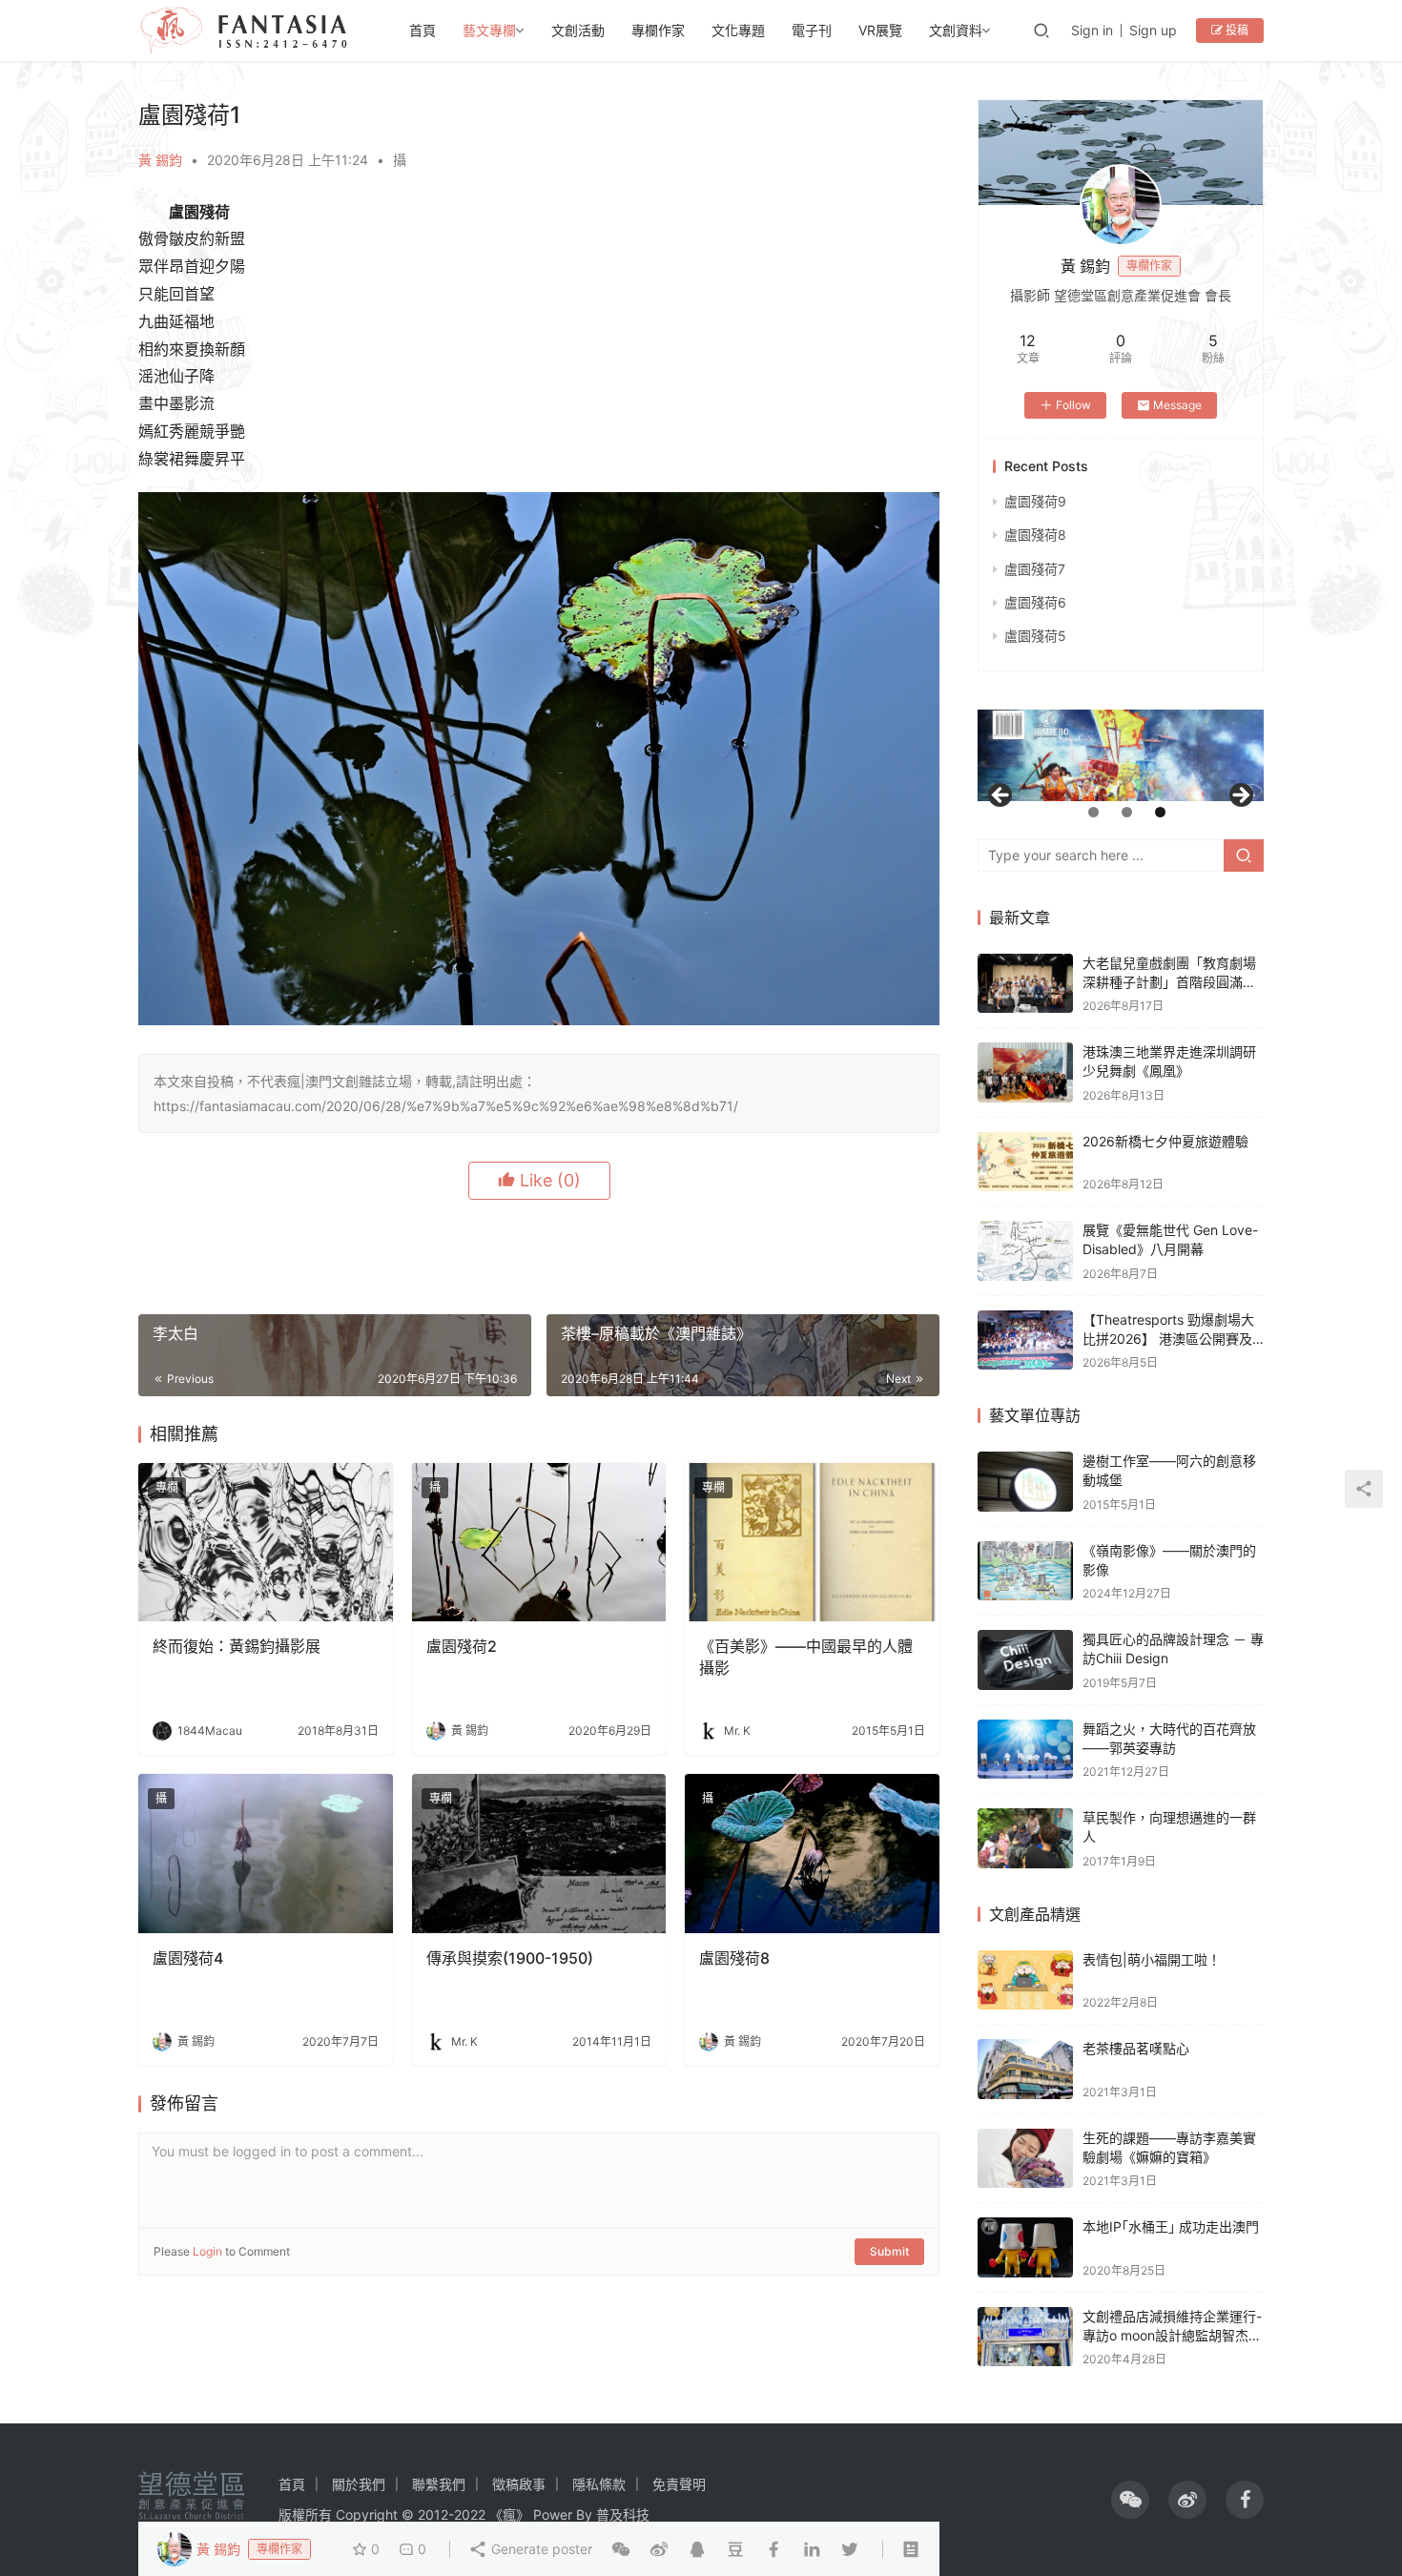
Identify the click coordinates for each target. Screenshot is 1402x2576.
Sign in (1092, 30)
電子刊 (812, 30)
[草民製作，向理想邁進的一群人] (1025, 1838)
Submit (889, 2251)
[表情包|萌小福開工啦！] (1025, 1980)
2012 (433, 2514)
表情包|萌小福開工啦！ (1152, 1959)
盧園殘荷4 (188, 1958)
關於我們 (359, 2484)
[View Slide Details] (1163, 755)
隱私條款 (599, 2484)
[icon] (1130, 2500)
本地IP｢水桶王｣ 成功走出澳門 (1171, 2226)
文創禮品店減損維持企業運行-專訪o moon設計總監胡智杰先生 (1172, 2335)
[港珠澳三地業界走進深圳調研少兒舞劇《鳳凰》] (1025, 1072)
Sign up (1153, 30)
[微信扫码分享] (621, 2549)
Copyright (367, 2514)
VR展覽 (880, 30)
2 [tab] (1127, 812)
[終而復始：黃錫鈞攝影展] (266, 1543)
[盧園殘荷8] (812, 1854)
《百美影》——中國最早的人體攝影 (806, 1657)
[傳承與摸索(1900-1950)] (539, 1854)
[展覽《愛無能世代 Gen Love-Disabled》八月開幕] (1025, 1251)
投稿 (1236, 30)
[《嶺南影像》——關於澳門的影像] (1025, 1571)
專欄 (167, 1487)
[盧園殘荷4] (266, 1854)
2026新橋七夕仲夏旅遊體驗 (1165, 1141)
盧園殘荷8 (734, 1958)
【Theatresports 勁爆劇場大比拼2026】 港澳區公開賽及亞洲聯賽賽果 (1168, 1338)
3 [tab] (1160, 812)
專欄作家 (658, 30)
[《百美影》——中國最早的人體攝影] (812, 1543)
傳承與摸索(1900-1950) (510, 1958)
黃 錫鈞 (160, 160)
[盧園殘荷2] (539, 1543)
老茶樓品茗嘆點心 (1136, 2048)
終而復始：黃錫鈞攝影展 (237, 1646)
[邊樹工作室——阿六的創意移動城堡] (1025, 1482)
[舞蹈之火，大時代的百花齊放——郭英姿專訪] (1025, 1750)
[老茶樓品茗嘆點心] (1025, 2069)
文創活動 (578, 30)
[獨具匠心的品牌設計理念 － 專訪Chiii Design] (1025, 1660)
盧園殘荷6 (1035, 602)
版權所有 (305, 2514)
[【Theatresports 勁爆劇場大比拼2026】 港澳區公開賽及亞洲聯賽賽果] (1025, 1340)
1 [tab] (1093, 812)
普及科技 (623, 2514)
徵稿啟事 (519, 2484)
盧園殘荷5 (1035, 636)
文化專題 (738, 30)
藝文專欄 (489, 30)
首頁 (423, 30)
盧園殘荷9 (1035, 501)
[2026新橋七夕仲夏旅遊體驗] (1025, 1162)
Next (1240, 796)
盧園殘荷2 (462, 1646)
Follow (1073, 405)
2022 (470, 2514)
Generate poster (540, 2549)
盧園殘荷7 (1035, 569)
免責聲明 (679, 2484)
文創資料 (956, 30)
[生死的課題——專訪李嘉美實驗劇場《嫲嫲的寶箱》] (1025, 2159)
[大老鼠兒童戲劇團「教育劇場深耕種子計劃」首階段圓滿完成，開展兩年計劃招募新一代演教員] (1025, 984)
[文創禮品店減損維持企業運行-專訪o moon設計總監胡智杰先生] (1025, 2337)
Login (207, 2251)
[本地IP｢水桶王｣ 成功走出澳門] (1025, 2247)
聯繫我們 (439, 2484)
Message (1177, 405)
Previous (1001, 796)
